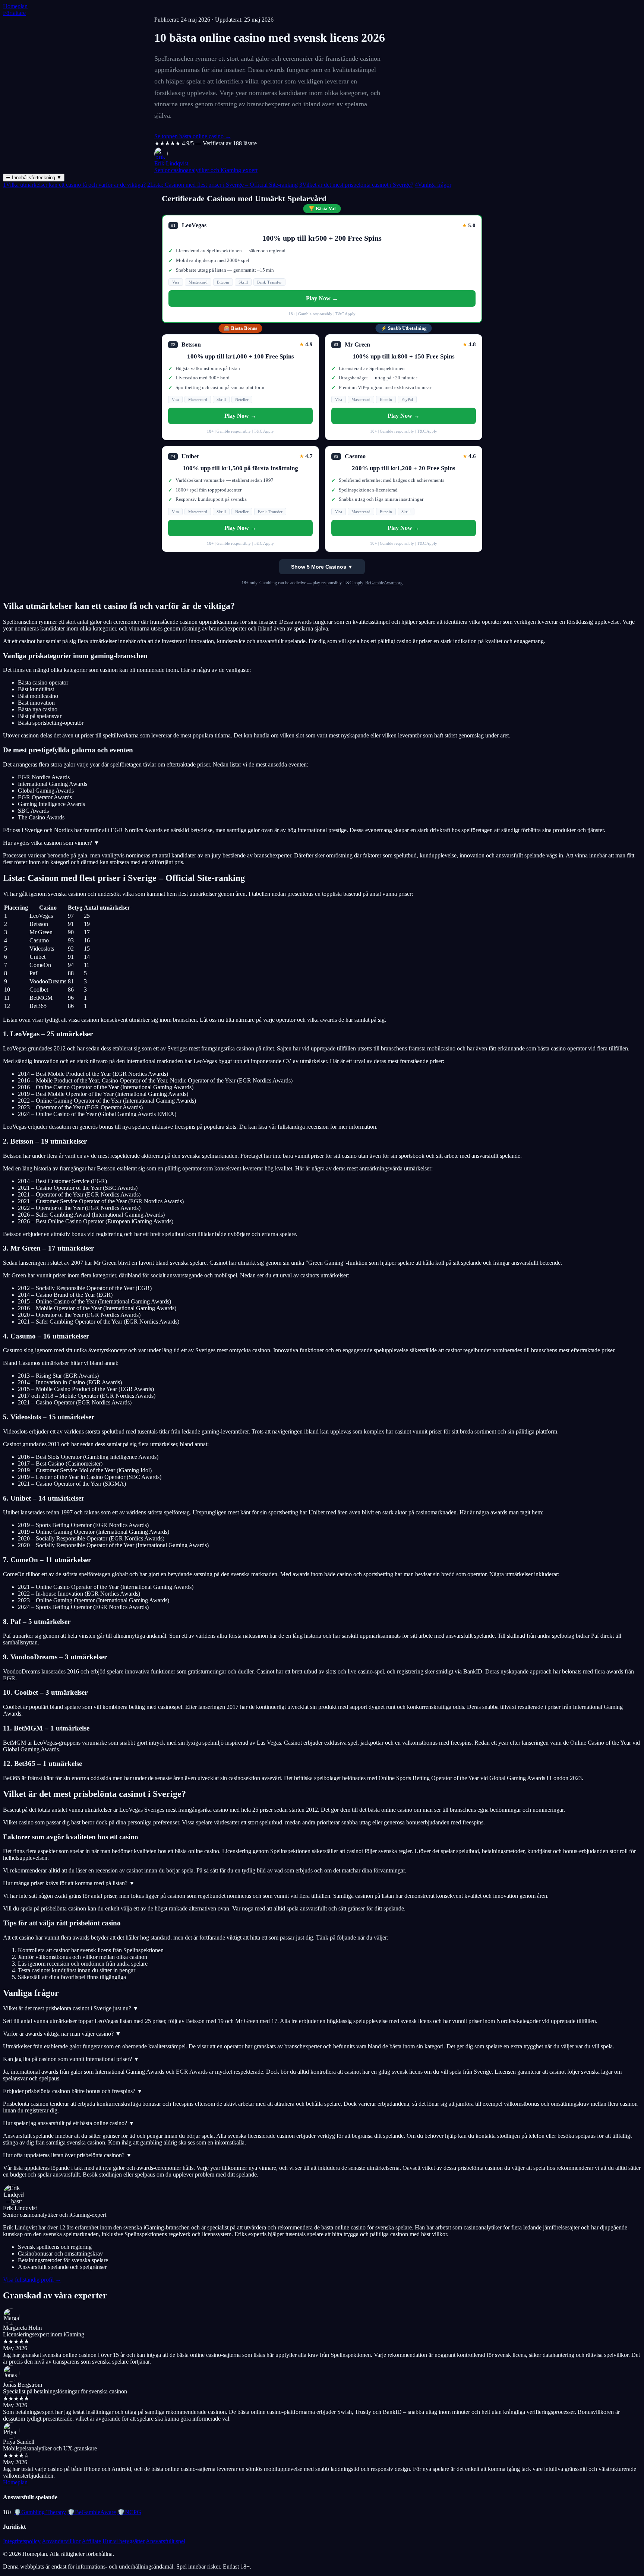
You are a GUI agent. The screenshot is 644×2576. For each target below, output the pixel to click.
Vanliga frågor (433, 185)
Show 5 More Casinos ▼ (322, 567)
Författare (14, 13)
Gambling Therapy (40, 2512)
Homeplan (15, 6)
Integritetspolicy (22, 2541)
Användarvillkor (61, 2541)
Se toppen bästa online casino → (193, 136)
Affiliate (91, 2541)
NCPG (129, 2512)
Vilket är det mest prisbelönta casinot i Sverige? (356, 185)
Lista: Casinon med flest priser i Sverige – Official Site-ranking (222, 185)
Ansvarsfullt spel (165, 2541)
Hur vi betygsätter (124, 2541)
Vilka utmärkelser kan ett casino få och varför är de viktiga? (74, 185)
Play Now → (322, 298)
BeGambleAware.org (384, 583)
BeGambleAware (92, 2512)
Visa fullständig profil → (32, 2280)
